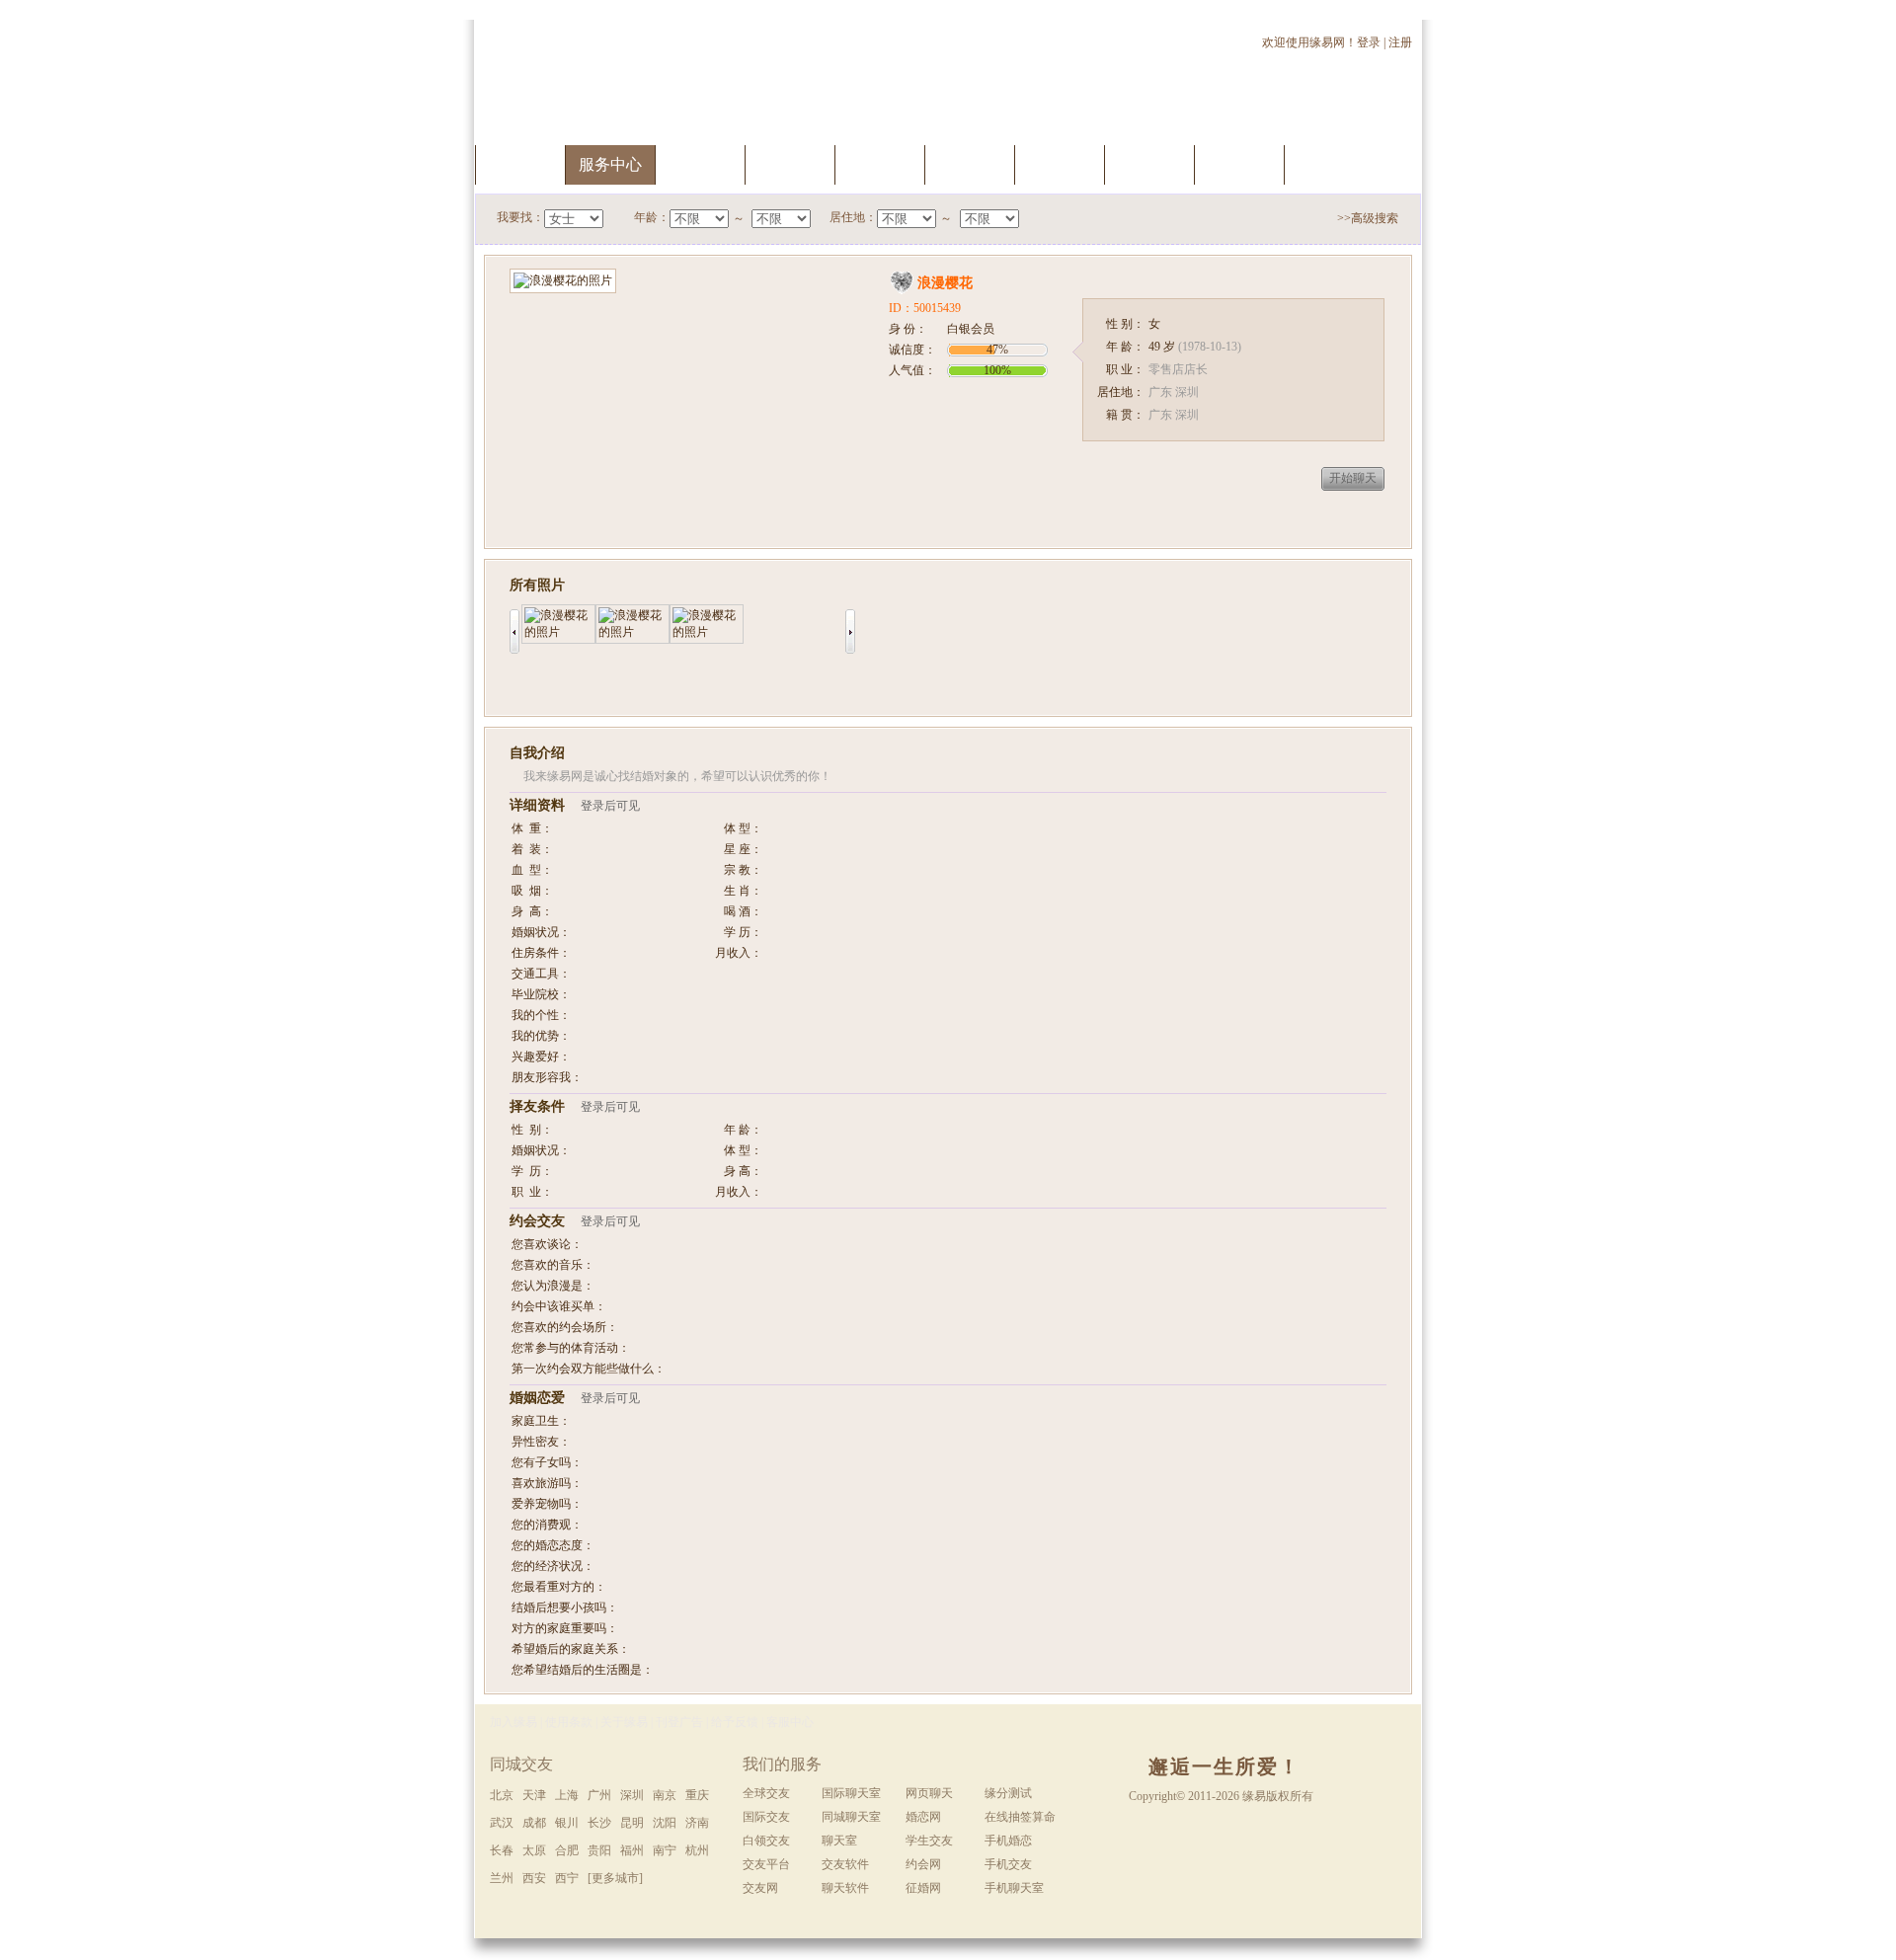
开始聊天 (1353, 478)
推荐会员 (1239, 164)
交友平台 (766, 1864)
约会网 (923, 1864)
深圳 (632, 1795)
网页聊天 (929, 1793)
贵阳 (599, 1850)
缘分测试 (970, 164)
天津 (534, 1795)
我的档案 (790, 164)
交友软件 (845, 1864)
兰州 (502, 1878)
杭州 (697, 1850)
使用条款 (569, 1722)
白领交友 (766, 1841)
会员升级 (880, 164)
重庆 (697, 1795)
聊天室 (1060, 164)
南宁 (665, 1850)
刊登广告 (679, 1722)
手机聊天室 (1014, 1888)
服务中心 (610, 164)
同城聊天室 (851, 1817)
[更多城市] (615, 1878)
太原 (534, 1850)
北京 (502, 1795)
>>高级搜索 (1368, 218)
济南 (697, 1823)
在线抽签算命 (1020, 1817)
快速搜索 (700, 164)
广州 (599, 1795)
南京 (665, 1795)
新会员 (1149, 164)
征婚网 (923, 1888)
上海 (567, 1795)
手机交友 (1329, 164)
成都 (534, 1823)
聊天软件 (845, 1888)
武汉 (502, 1823)
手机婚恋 (1008, 1841)
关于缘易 (624, 1722)
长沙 (599, 1823)
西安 (534, 1878)
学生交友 (929, 1841)
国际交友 (766, 1817)
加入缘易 (513, 1722)
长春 (502, 1850)
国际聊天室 (851, 1793)
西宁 (567, 1878)
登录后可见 (610, 806)
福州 (632, 1850)
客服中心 (790, 1722)
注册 (1402, 42)
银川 (567, 1823)
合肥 (567, 1850)
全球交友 (766, 1793)
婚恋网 (923, 1817)
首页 (520, 164)
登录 (1369, 42)
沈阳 (665, 1823)
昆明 (632, 1823)
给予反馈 (735, 1722)
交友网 (760, 1888)
